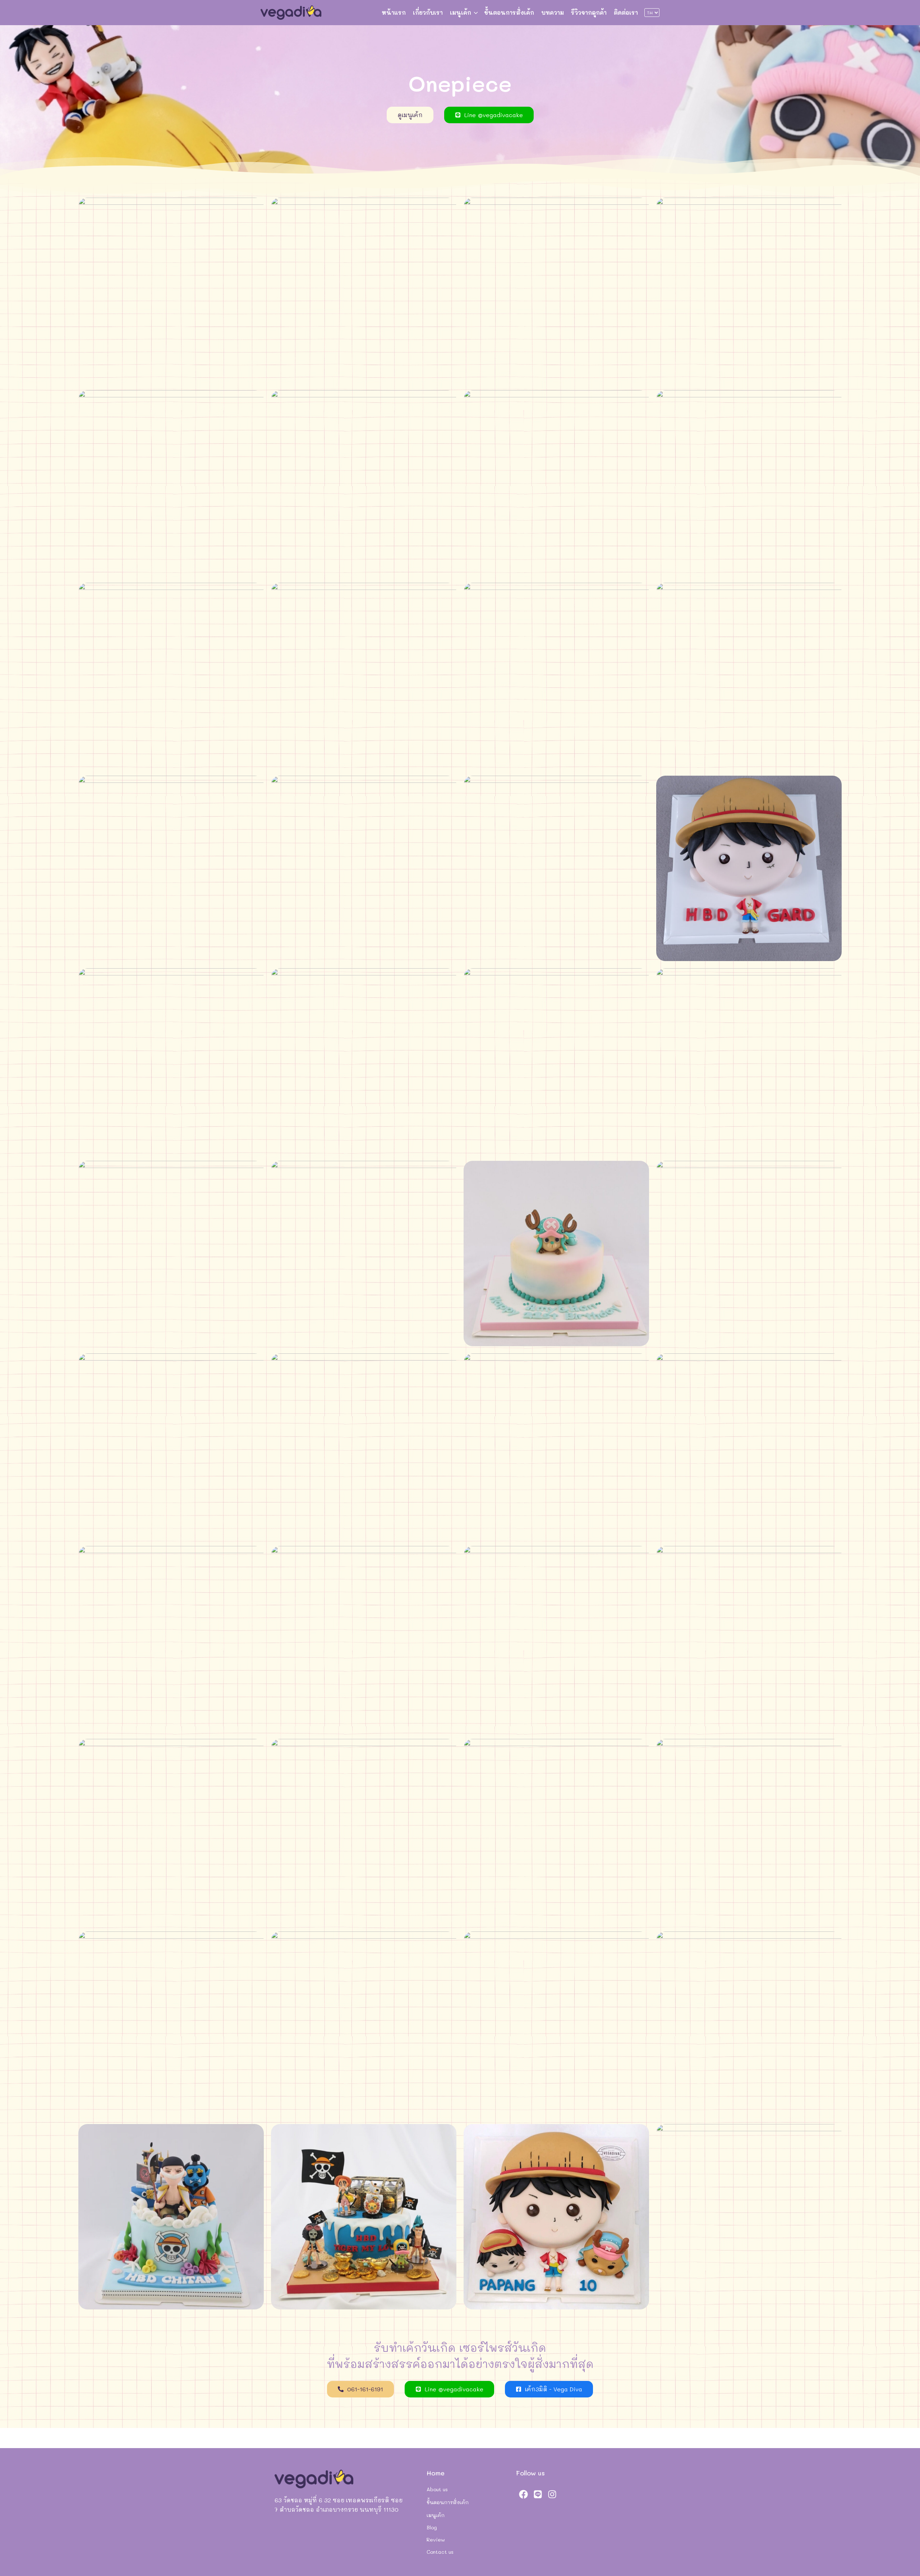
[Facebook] (523, 2494)
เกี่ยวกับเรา (428, 12)
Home (436, 2473)
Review (436, 2540)
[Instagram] (552, 2494)
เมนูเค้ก (461, 12)
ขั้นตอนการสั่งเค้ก (509, 12)
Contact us (440, 2552)
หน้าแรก (394, 12)
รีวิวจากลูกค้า (589, 12)
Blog (432, 2527)
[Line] (538, 2494)
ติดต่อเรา (626, 12)
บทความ (553, 12)
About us (437, 2489)
